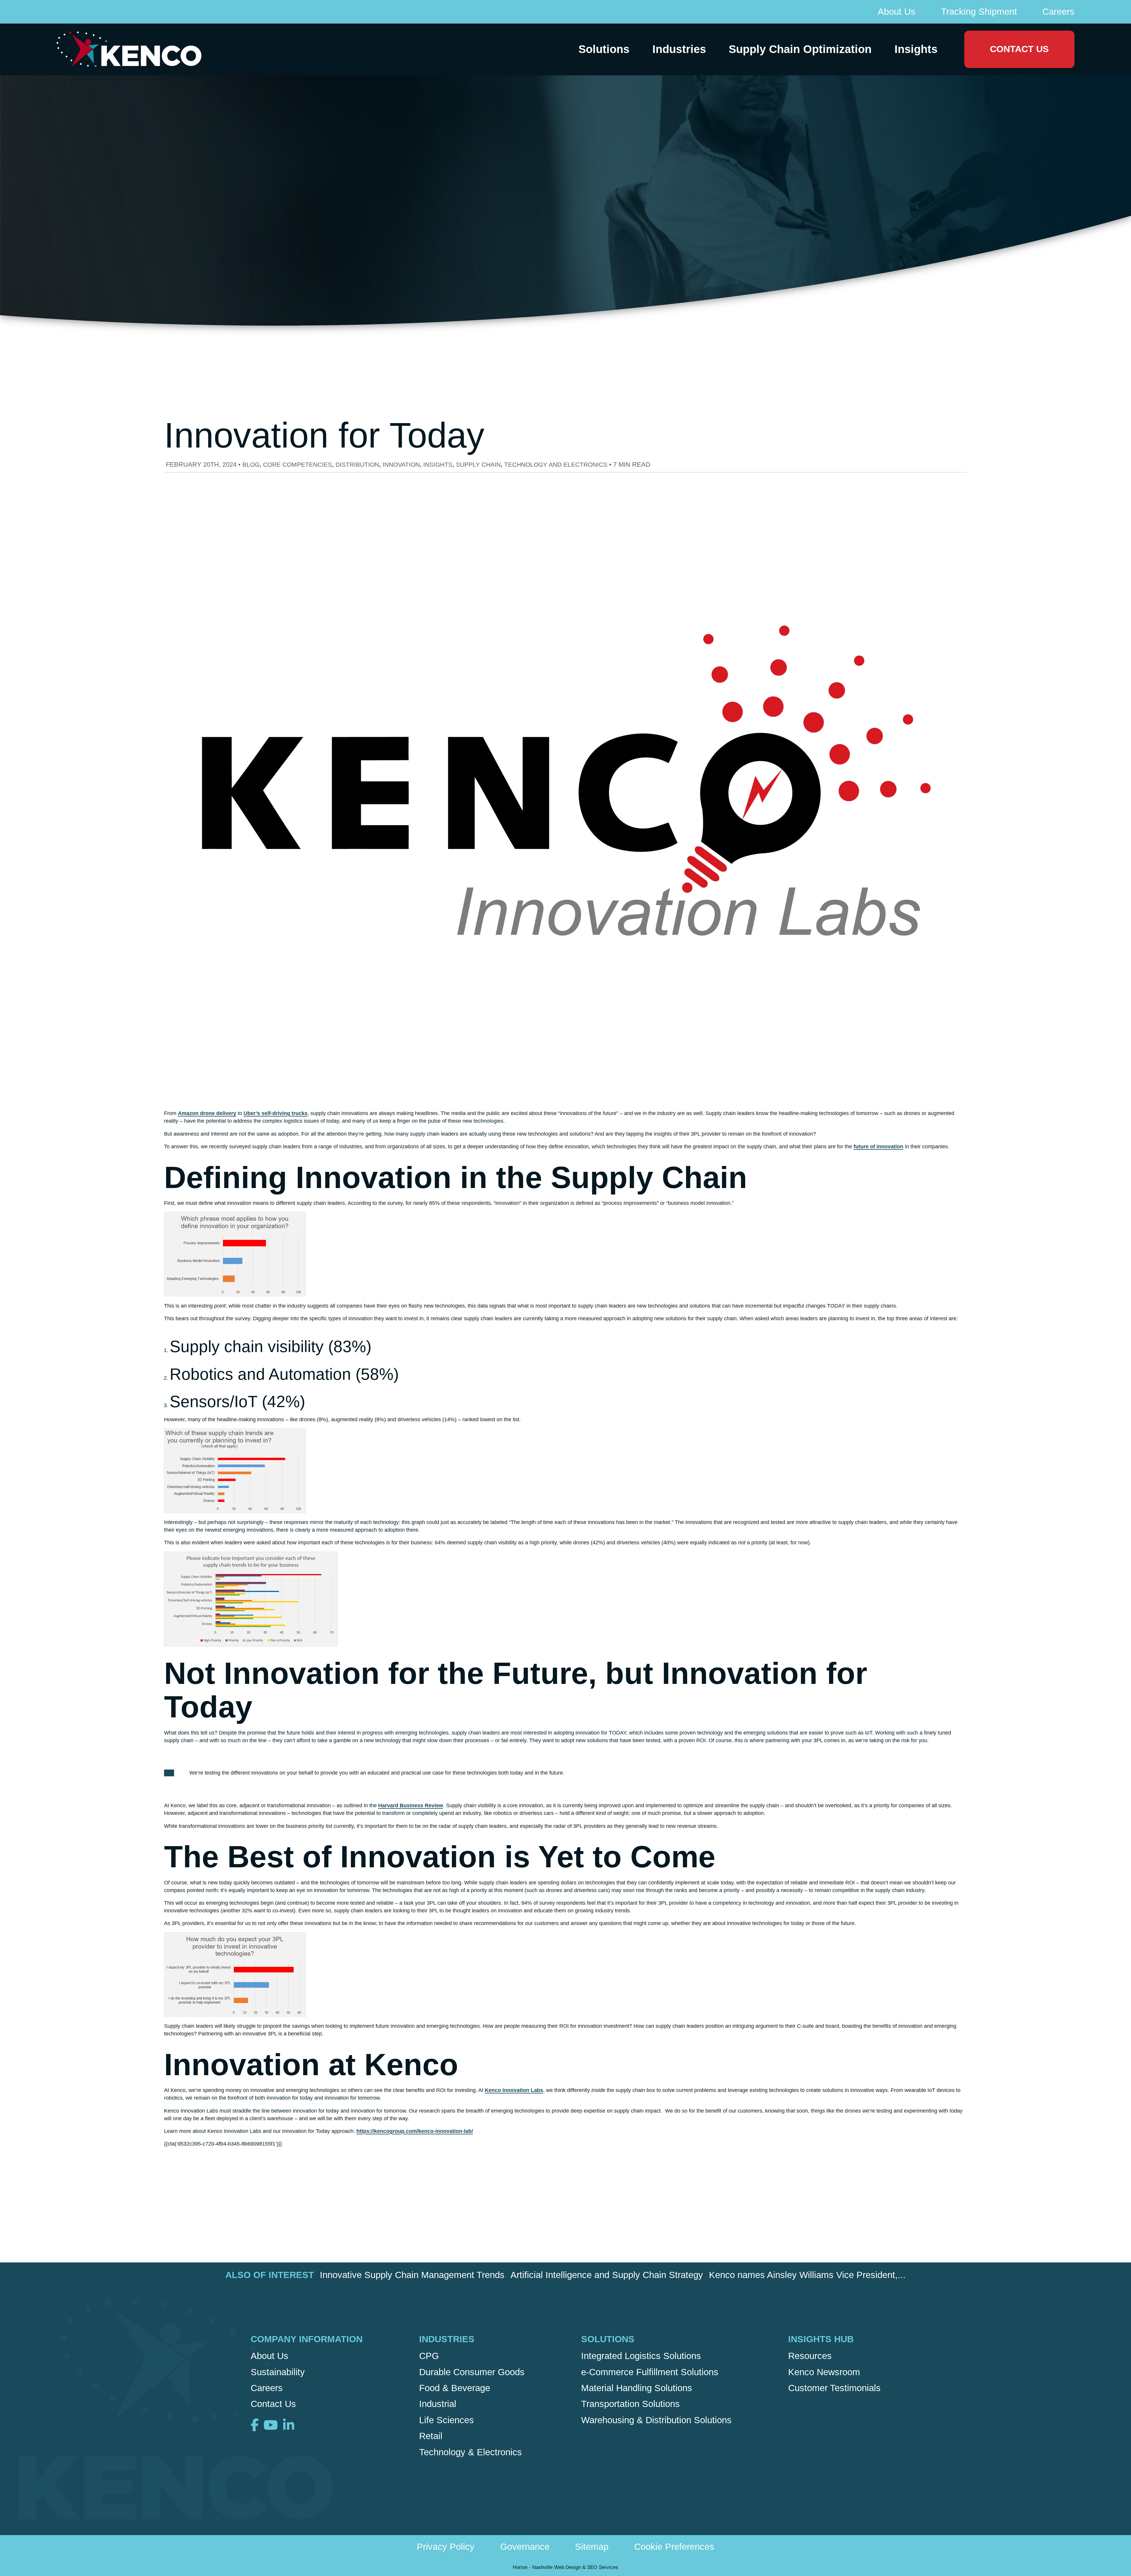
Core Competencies (297, 464)
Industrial (438, 2404)
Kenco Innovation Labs (514, 2090)
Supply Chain (478, 464)
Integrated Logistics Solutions (641, 2356)
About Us (897, 12)
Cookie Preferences (674, 2547)
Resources (810, 2356)
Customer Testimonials (834, 2388)
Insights (438, 464)
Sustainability (278, 2372)
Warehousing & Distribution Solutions (656, 2420)
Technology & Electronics (471, 2452)
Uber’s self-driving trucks (276, 1113)
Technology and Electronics (556, 464)
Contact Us (1019, 49)
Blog (251, 464)
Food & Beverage (455, 2388)
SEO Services (603, 2567)
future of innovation (878, 1147)
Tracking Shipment (979, 12)
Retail (431, 2436)
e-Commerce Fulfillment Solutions (650, 2372)
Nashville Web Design (557, 2567)
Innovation (401, 464)
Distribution (357, 464)
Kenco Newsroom (824, 2372)
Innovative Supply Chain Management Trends (412, 2275)
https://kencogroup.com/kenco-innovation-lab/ (415, 2131)
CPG (429, 2356)
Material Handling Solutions (637, 2388)
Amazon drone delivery (207, 1113)
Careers (1058, 12)
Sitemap (592, 2547)
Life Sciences (447, 2420)
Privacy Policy (446, 2547)
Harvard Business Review (411, 1805)
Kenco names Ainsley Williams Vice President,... (807, 2275)
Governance (525, 2547)
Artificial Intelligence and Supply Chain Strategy (607, 2275)
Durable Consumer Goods (472, 2372)
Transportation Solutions (630, 2404)
